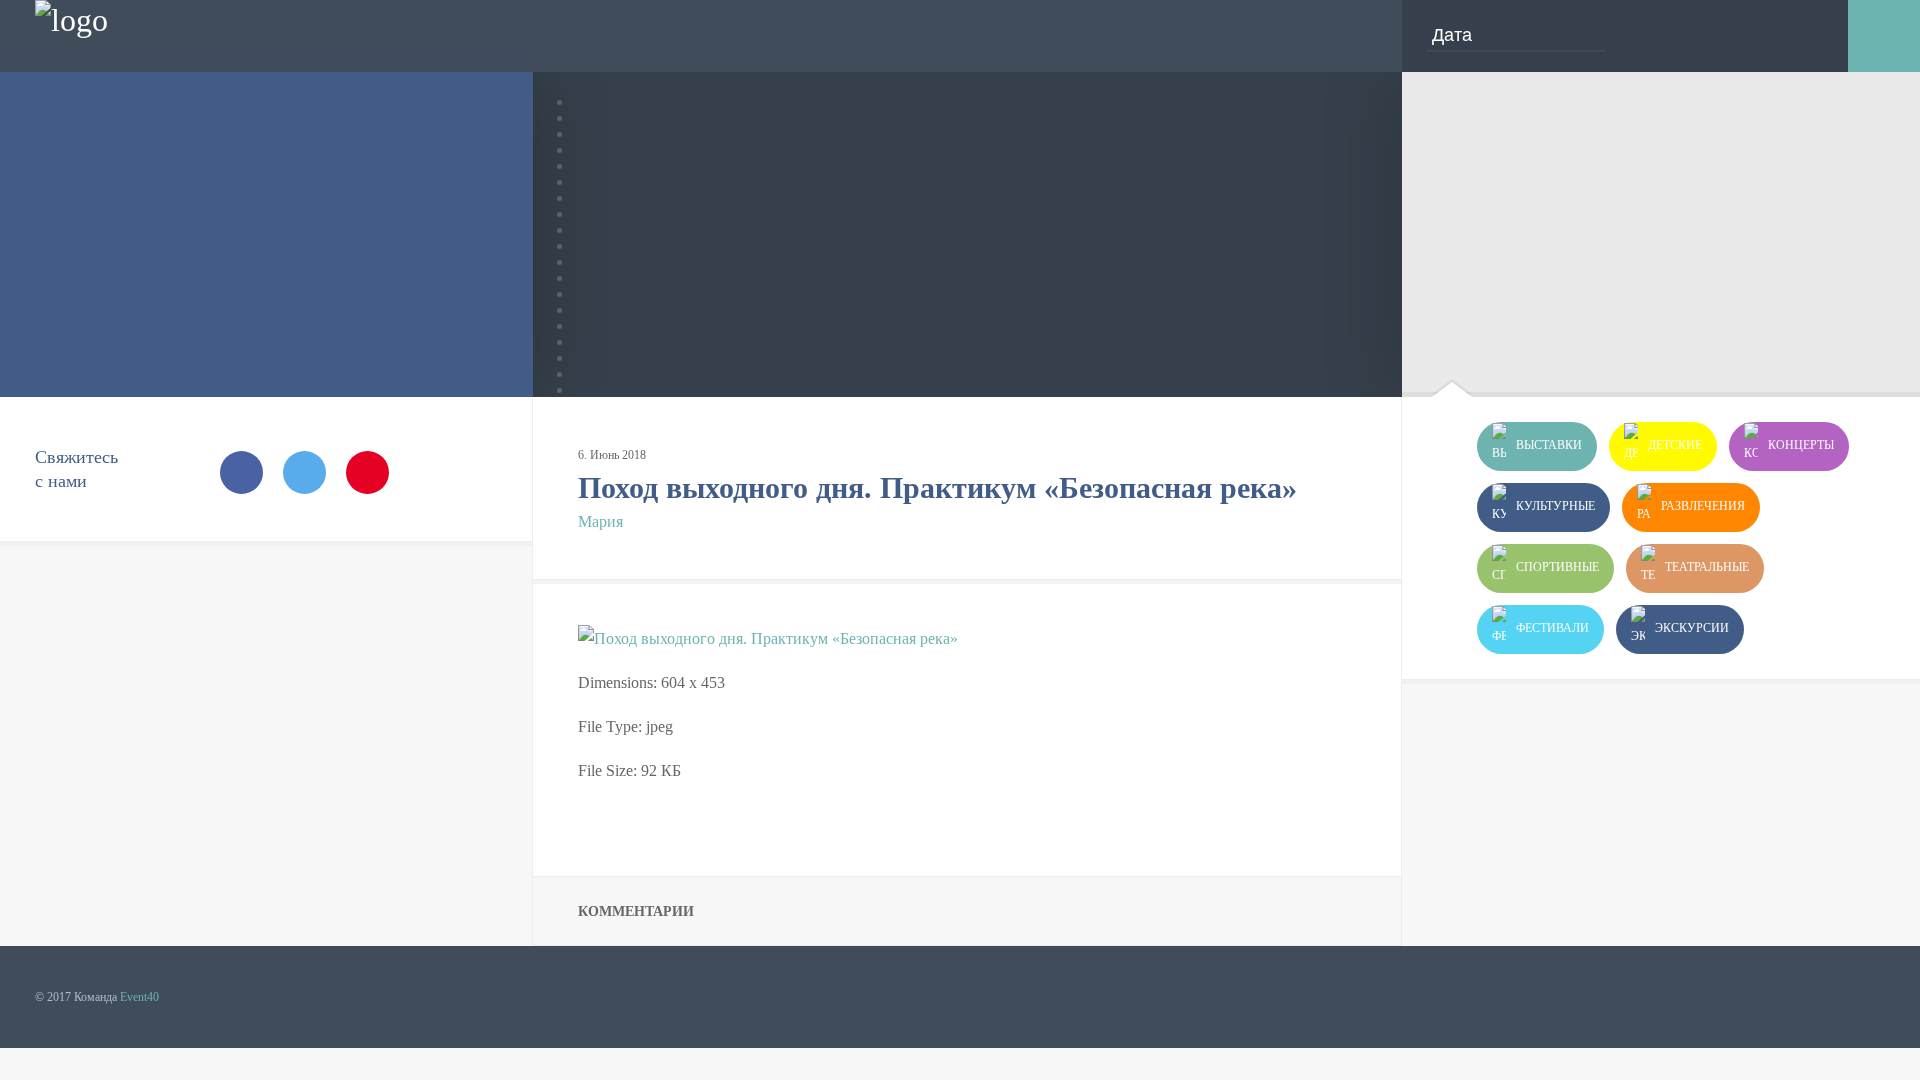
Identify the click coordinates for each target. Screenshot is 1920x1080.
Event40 (139, 997)
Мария (600, 521)
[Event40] (71, 20)
